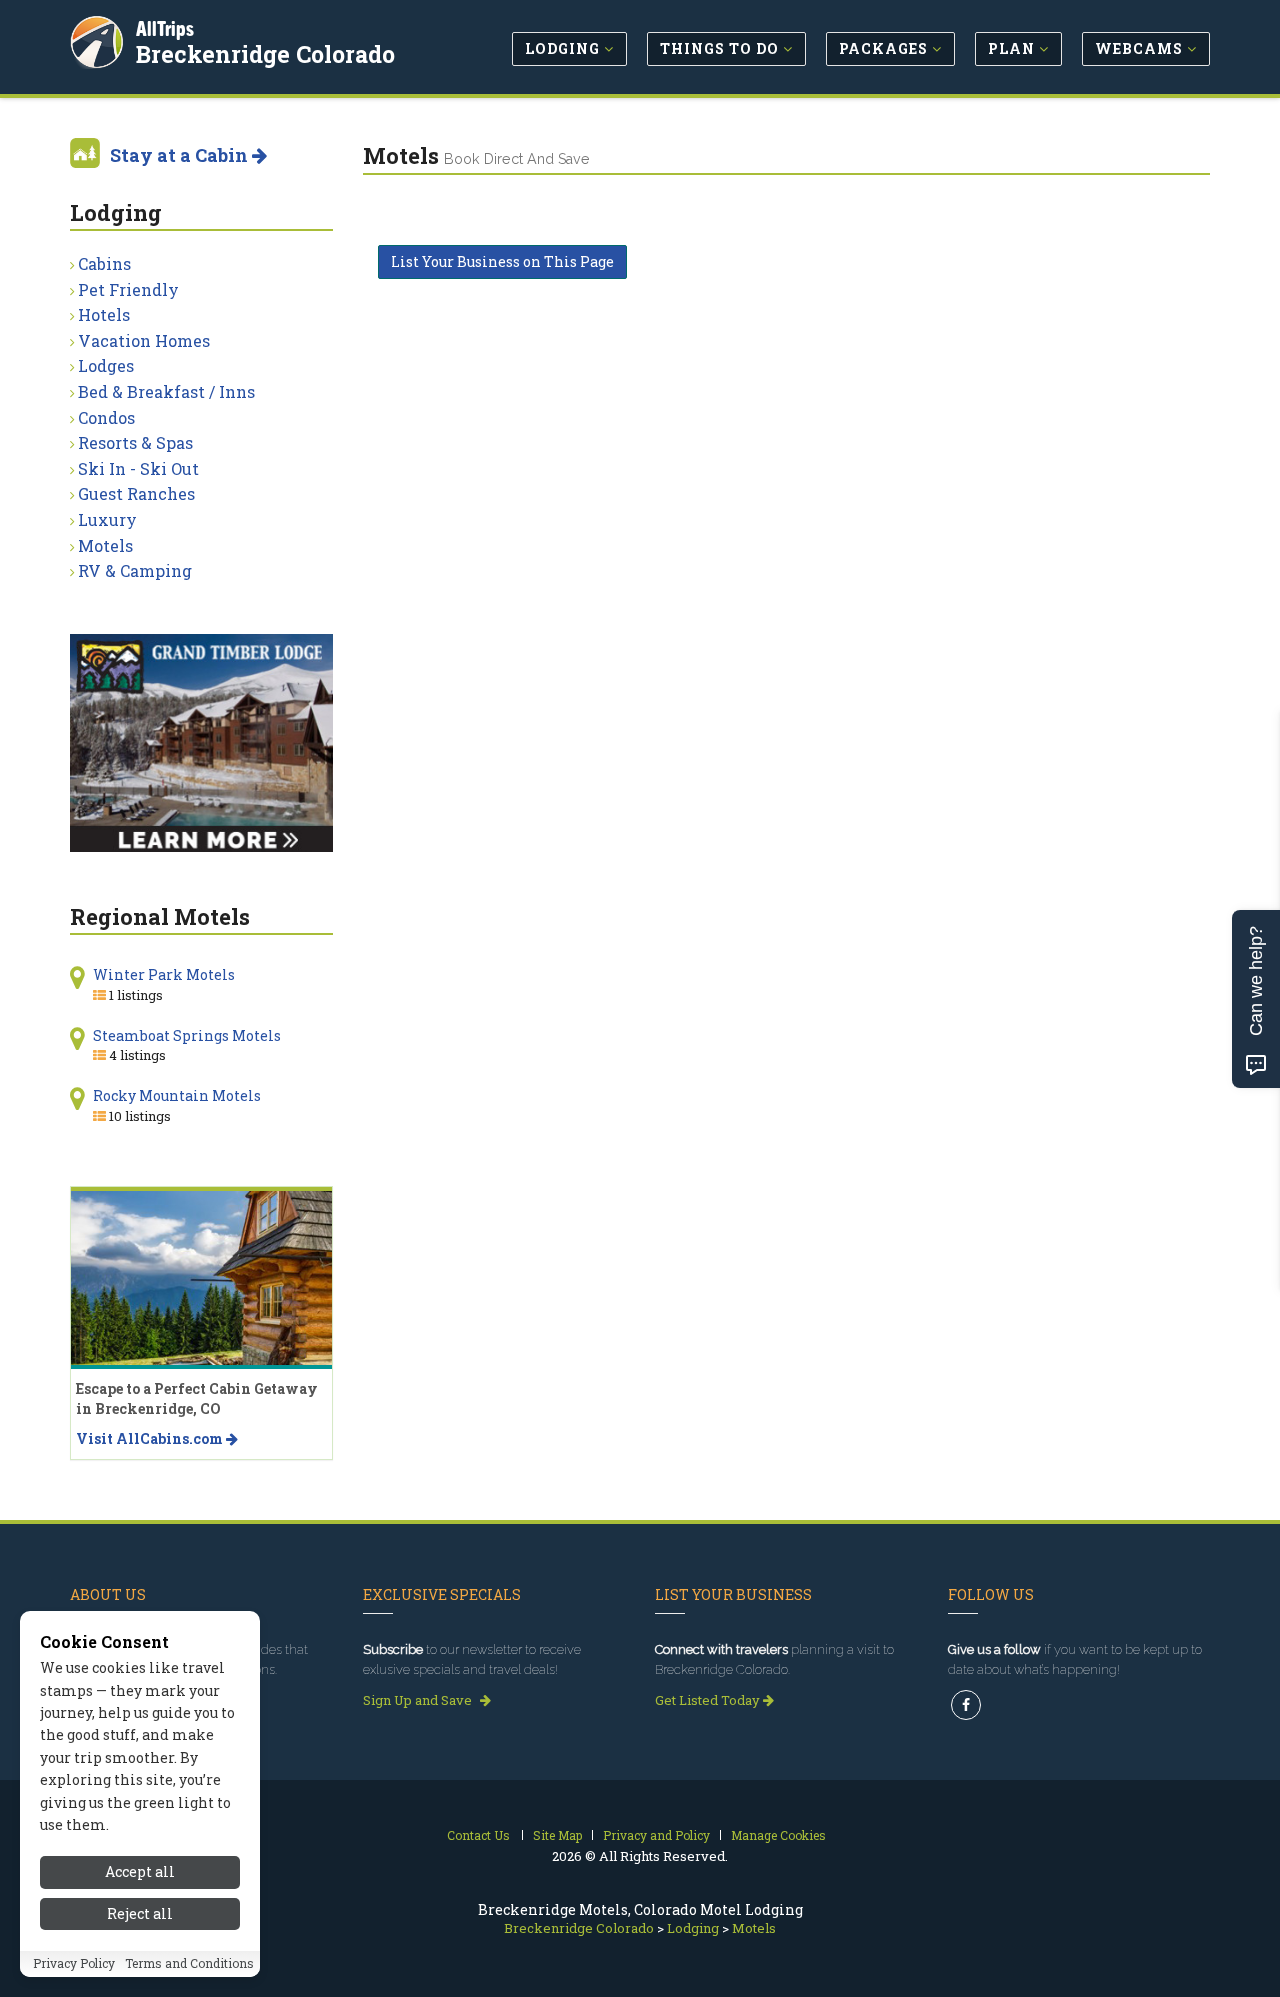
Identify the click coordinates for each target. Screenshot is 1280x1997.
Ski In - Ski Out (138, 468)
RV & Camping (135, 570)
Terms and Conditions (189, 1964)
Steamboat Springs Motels (187, 1035)
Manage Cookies (778, 1835)
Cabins (104, 263)
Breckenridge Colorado (265, 54)
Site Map (557, 1835)
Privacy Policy (74, 1964)
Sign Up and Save (419, 1700)
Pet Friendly (128, 289)
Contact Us (478, 1835)
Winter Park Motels (164, 974)
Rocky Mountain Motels (177, 1095)
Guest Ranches (136, 493)
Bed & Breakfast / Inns (166, 391)
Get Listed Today (709, 1700)
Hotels (104, 314)
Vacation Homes (144, 340)
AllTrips (165, 28)
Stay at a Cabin (181, 155)
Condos (106, 417)
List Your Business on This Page (502, 261)
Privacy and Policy (656, 1835)
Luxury (107, 519)
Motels (105, 545)
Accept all (140, 1871)
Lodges (106, 365)
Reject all (140, 1914)
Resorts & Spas (135, 442)
